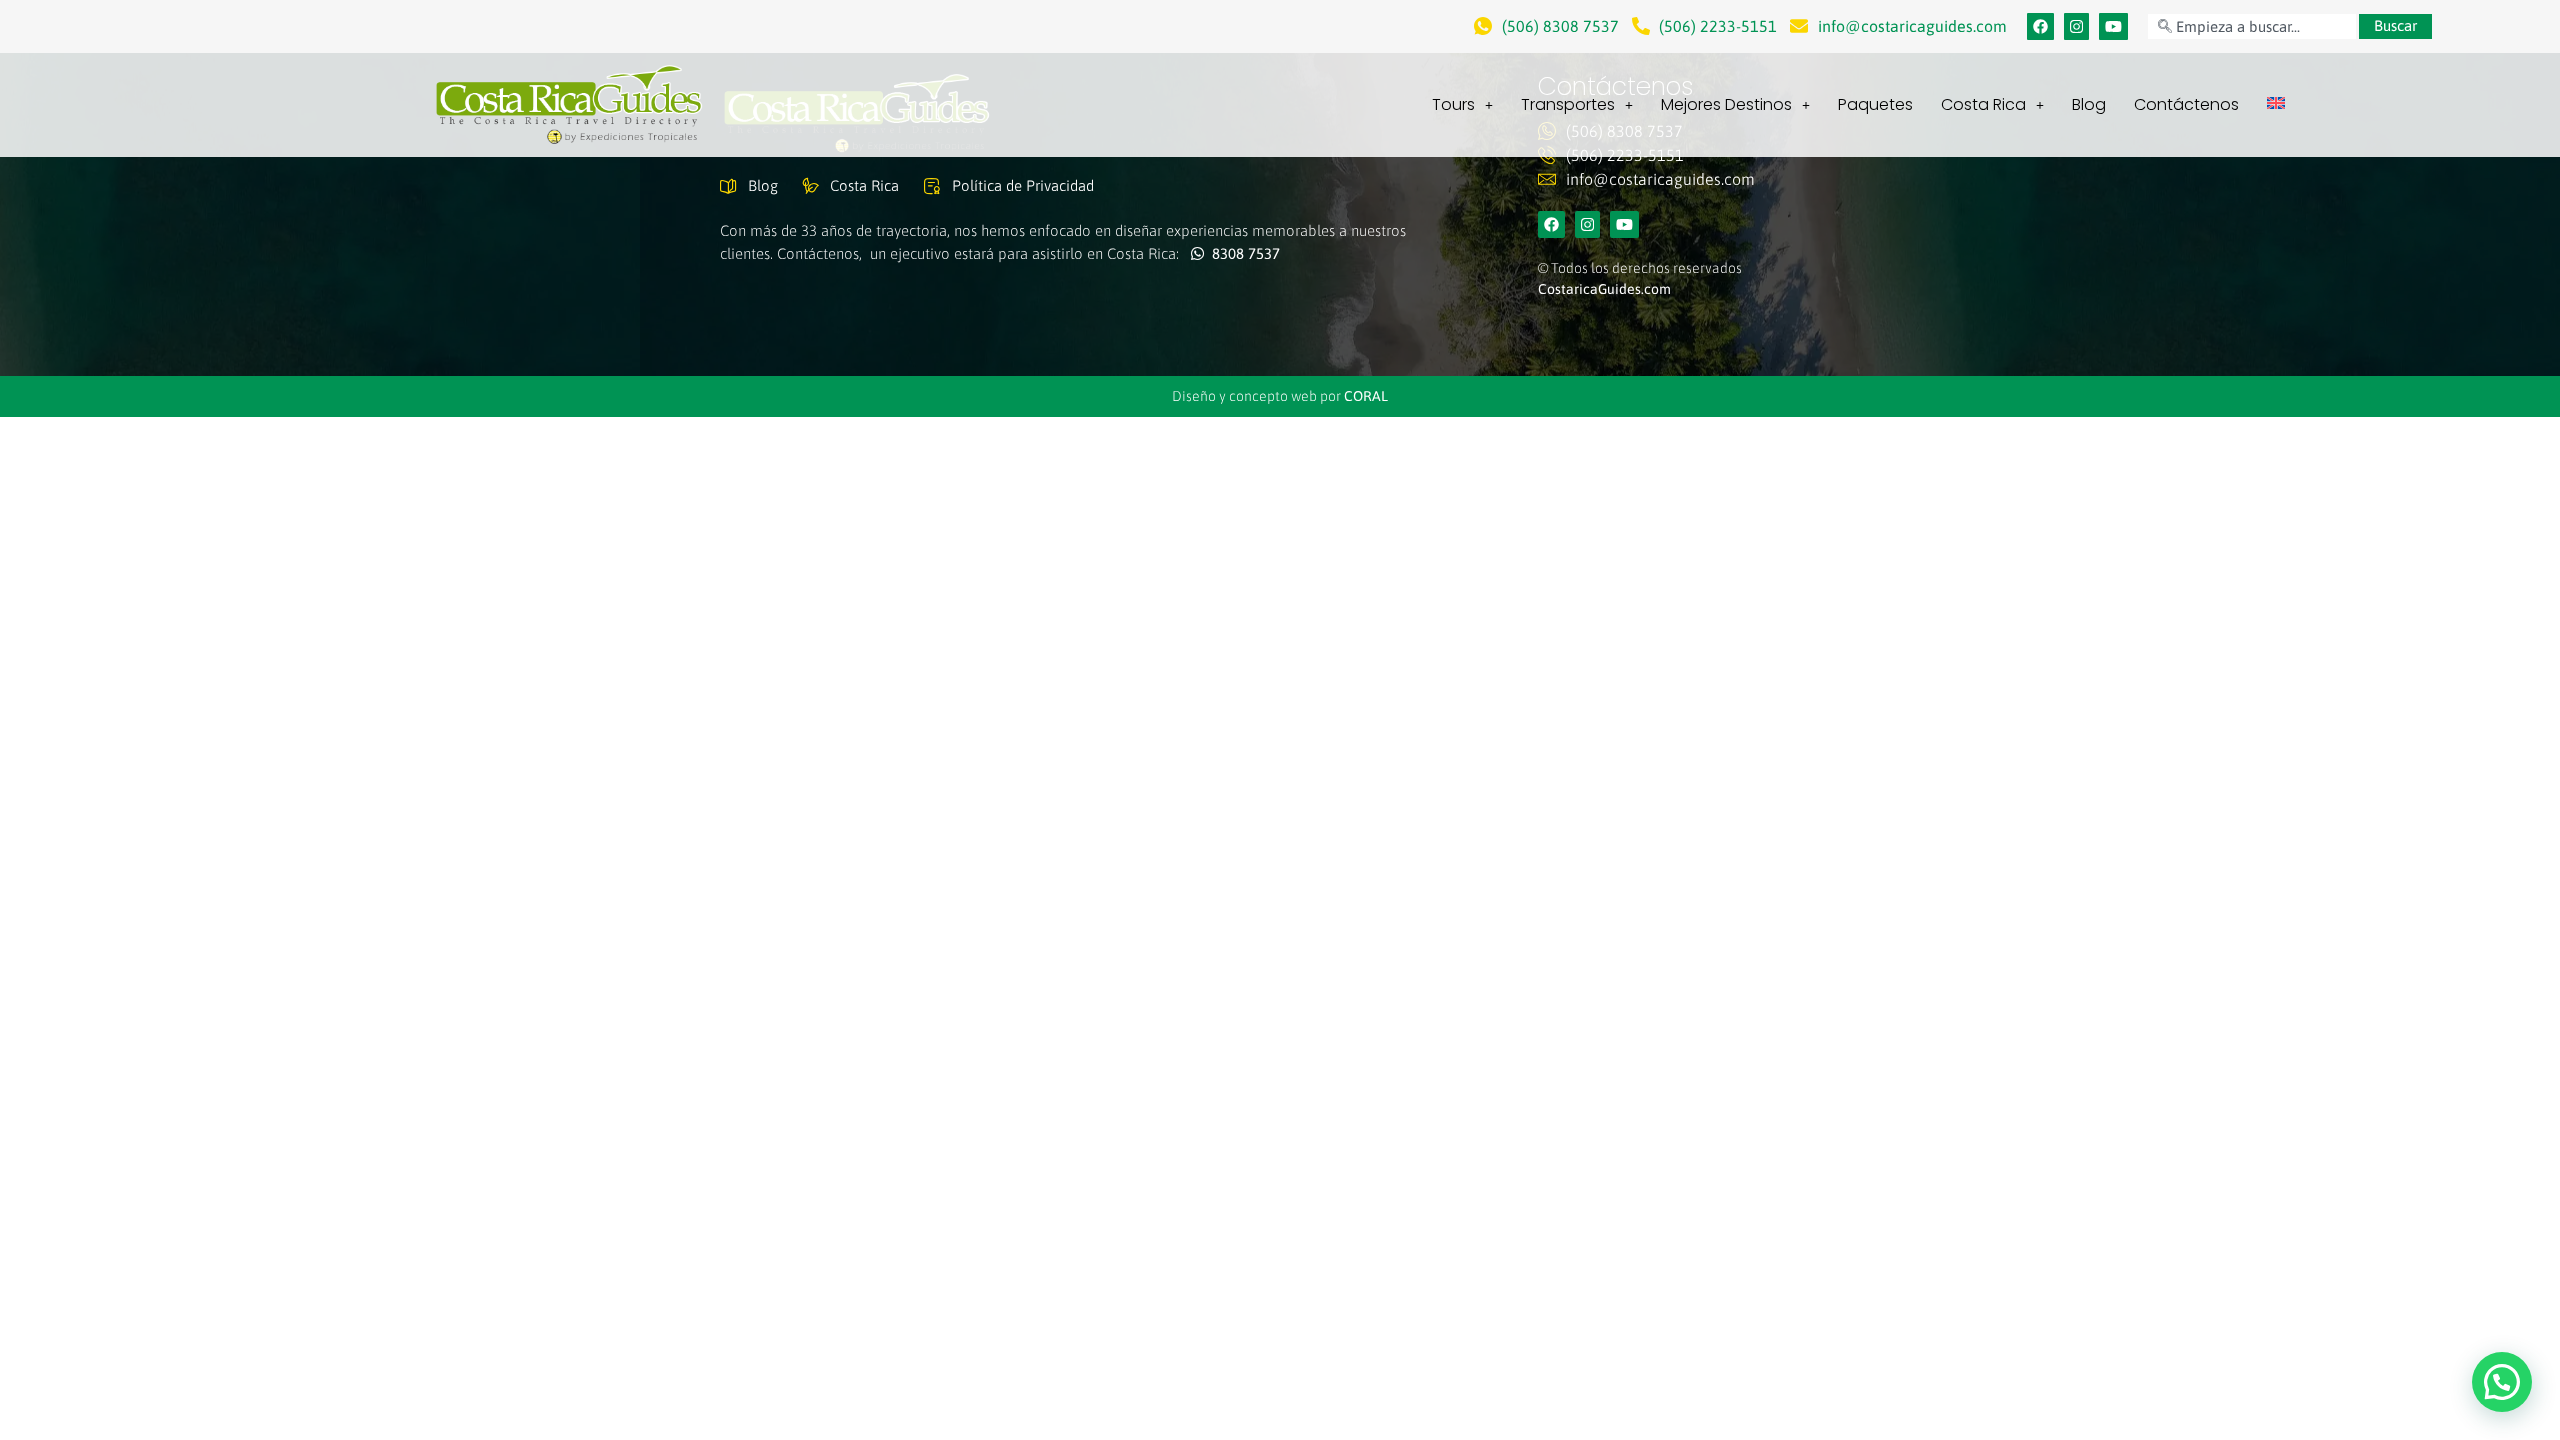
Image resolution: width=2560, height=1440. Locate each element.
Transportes (1568, 104)
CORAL (1366, 396)
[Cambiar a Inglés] (2276, 103)
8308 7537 (1242, 253)
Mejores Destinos (1726, 104)
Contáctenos (2186, 104)
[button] (2502, 1382)
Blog (2089, 104)
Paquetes (1875, 104)
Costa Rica (1983, 104)
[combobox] (2252, 26)
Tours (1453, 104)
